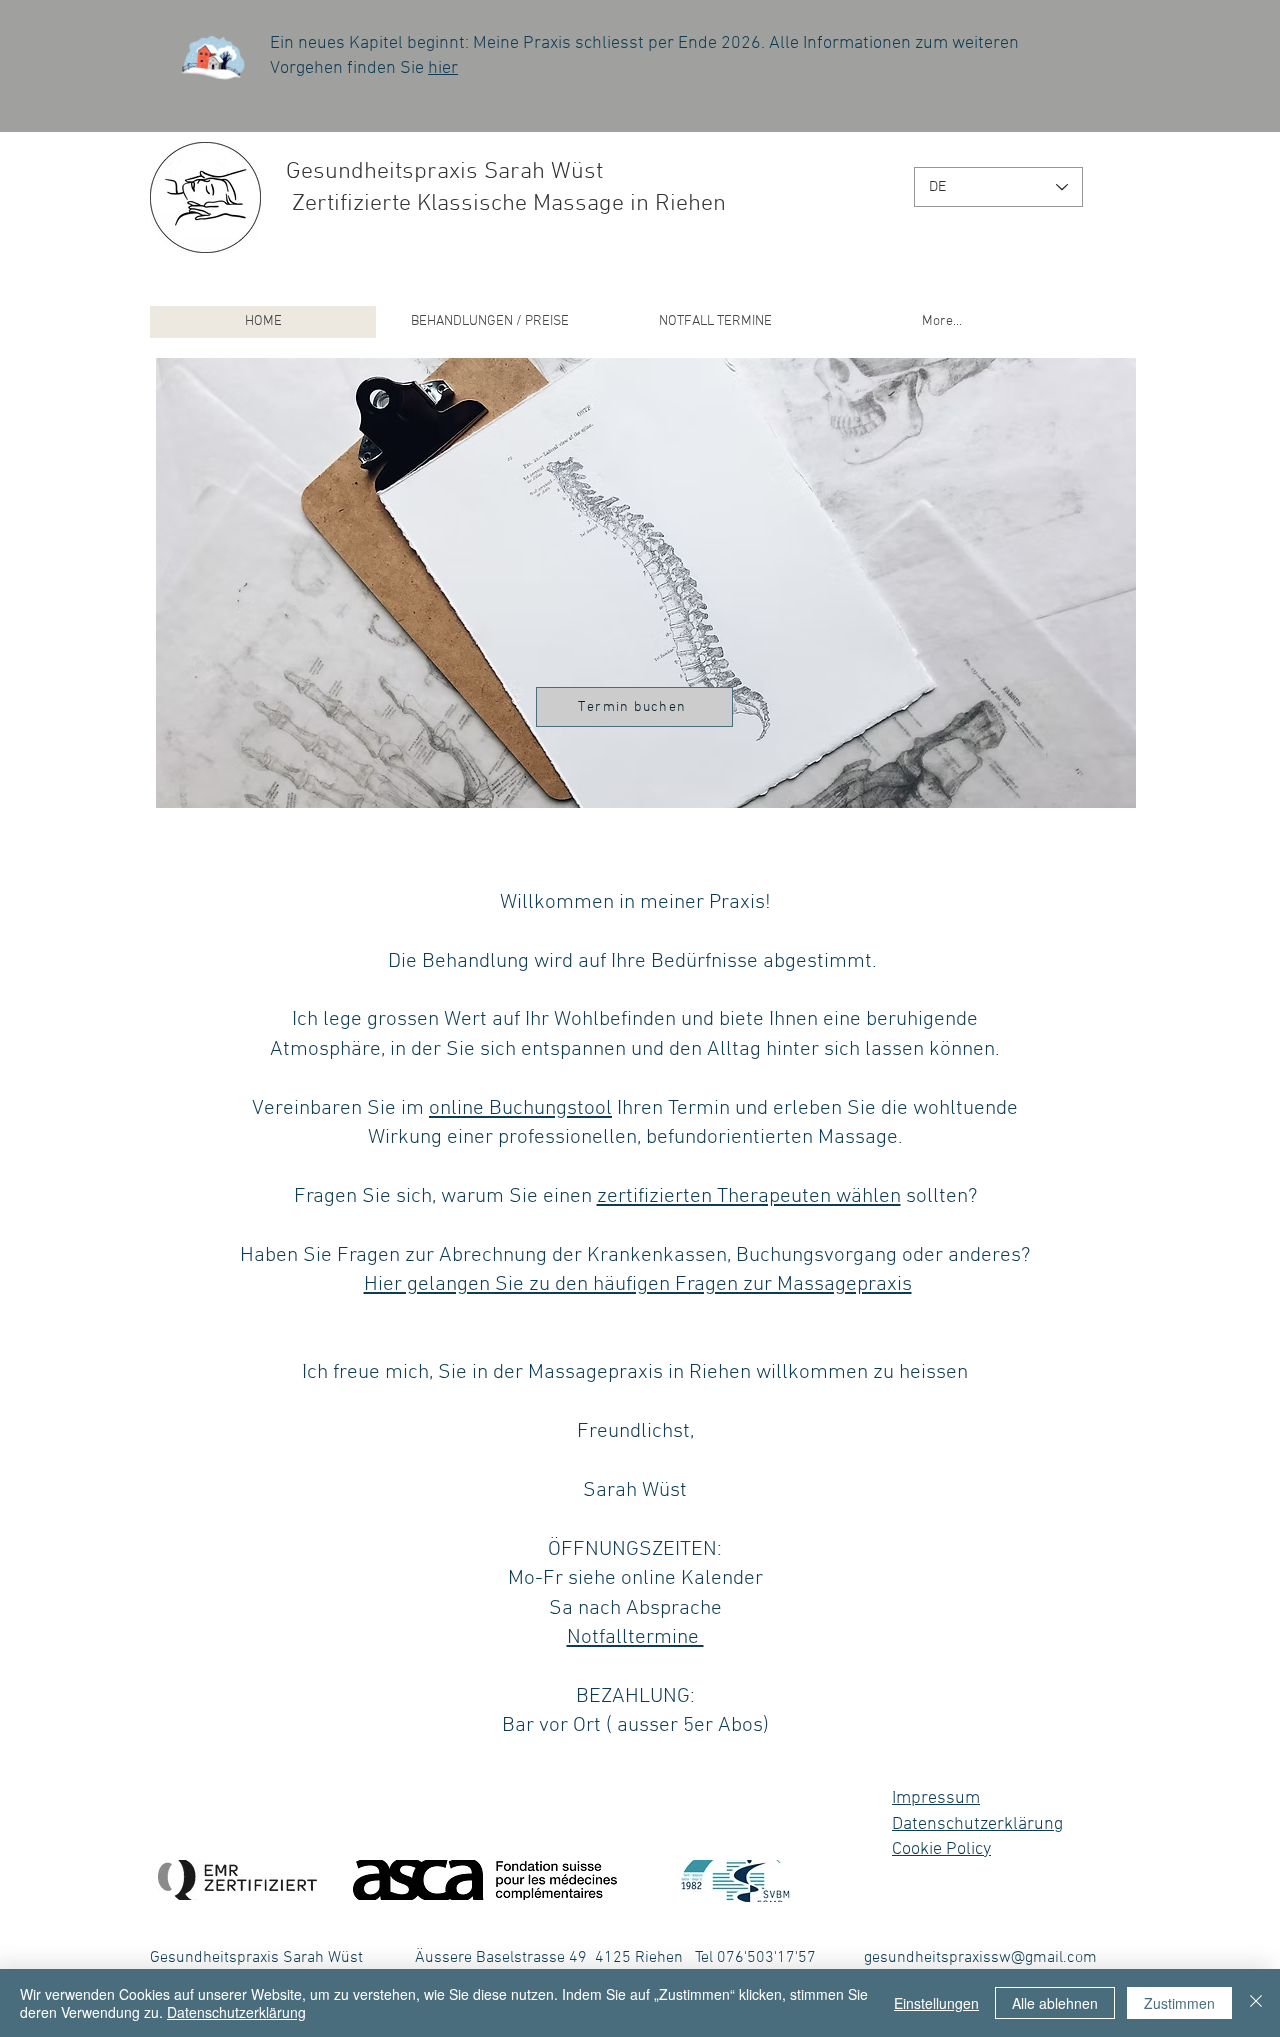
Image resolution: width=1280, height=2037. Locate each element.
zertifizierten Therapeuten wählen (749, 1196)
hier (443, 68)
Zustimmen (1179, 2003)
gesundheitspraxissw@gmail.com (980, 1958)
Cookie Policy (941, 1849)
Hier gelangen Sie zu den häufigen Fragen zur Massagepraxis (638, 1284)
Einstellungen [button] (936, 2003)
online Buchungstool (520, 1108)
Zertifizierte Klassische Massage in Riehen (506, 204)
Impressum (936, 1798)
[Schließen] (1256, 2003)
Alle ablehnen (1055, 2003)
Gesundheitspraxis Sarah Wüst (444, 172)
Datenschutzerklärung (977, 1824)
